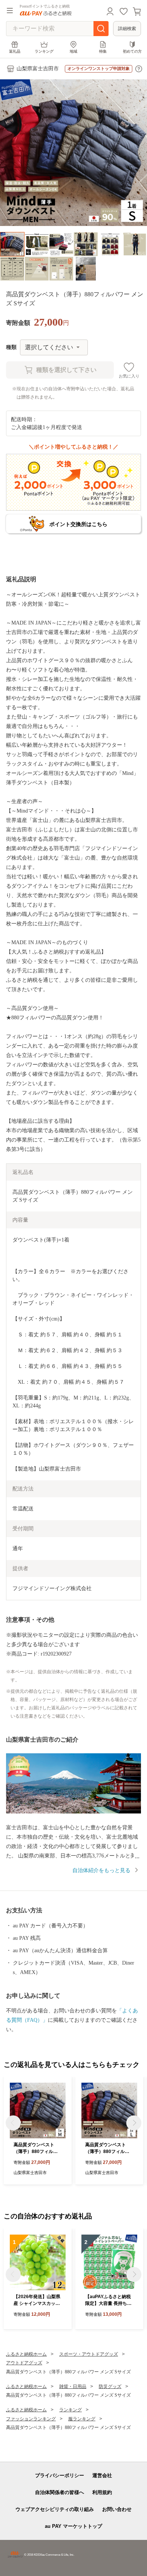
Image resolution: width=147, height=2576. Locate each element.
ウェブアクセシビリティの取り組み (55, 2509)
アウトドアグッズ (24, 2363)
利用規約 (102, 2492)
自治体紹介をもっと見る (101, 1870)
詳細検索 (127, 29)
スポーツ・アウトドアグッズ (89, 2354)
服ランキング (82, 2419)
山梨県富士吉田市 (38, 69)
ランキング (44, 51)
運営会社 (102, 2475)
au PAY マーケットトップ (73, 2526)
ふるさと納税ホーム (26, 2354)
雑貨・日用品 (73, 2386)
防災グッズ (110, 2386)
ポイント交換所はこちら (78, 524)
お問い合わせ (117, 2509)
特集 (103, 51)
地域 (73, 51)
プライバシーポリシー (60, 2475)
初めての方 (132, 51)
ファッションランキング (31, 2419)
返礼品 (15, 51)
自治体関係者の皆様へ (60, 2492)
